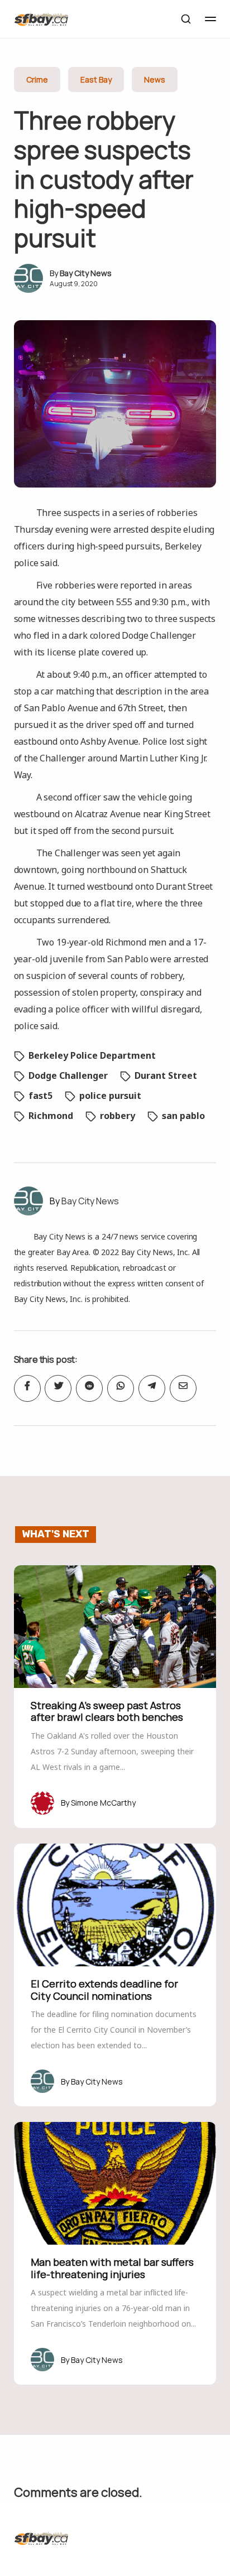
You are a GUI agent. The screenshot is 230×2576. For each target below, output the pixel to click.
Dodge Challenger (68, 1075)
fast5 (40, 1096)
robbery (118, 1116)
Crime (37, 79)
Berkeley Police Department (92, 1055)
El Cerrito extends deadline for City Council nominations (104, 1990)
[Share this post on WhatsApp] (121, 1388)
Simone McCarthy (103, 1803)
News (155, 79)
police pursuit (110, 1096)
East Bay (96, 79)
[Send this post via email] (183, 1388)
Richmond (51, 1116)
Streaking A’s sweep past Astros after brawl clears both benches (107, 1711)
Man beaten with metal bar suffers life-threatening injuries (112, 2268)
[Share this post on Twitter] (58, 1388)
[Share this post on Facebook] (27, 1388)
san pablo (183, 1116)
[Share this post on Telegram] (152, 1388)
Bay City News (86, 273)
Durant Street (166, 1075)
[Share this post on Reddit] (89, 1388)
